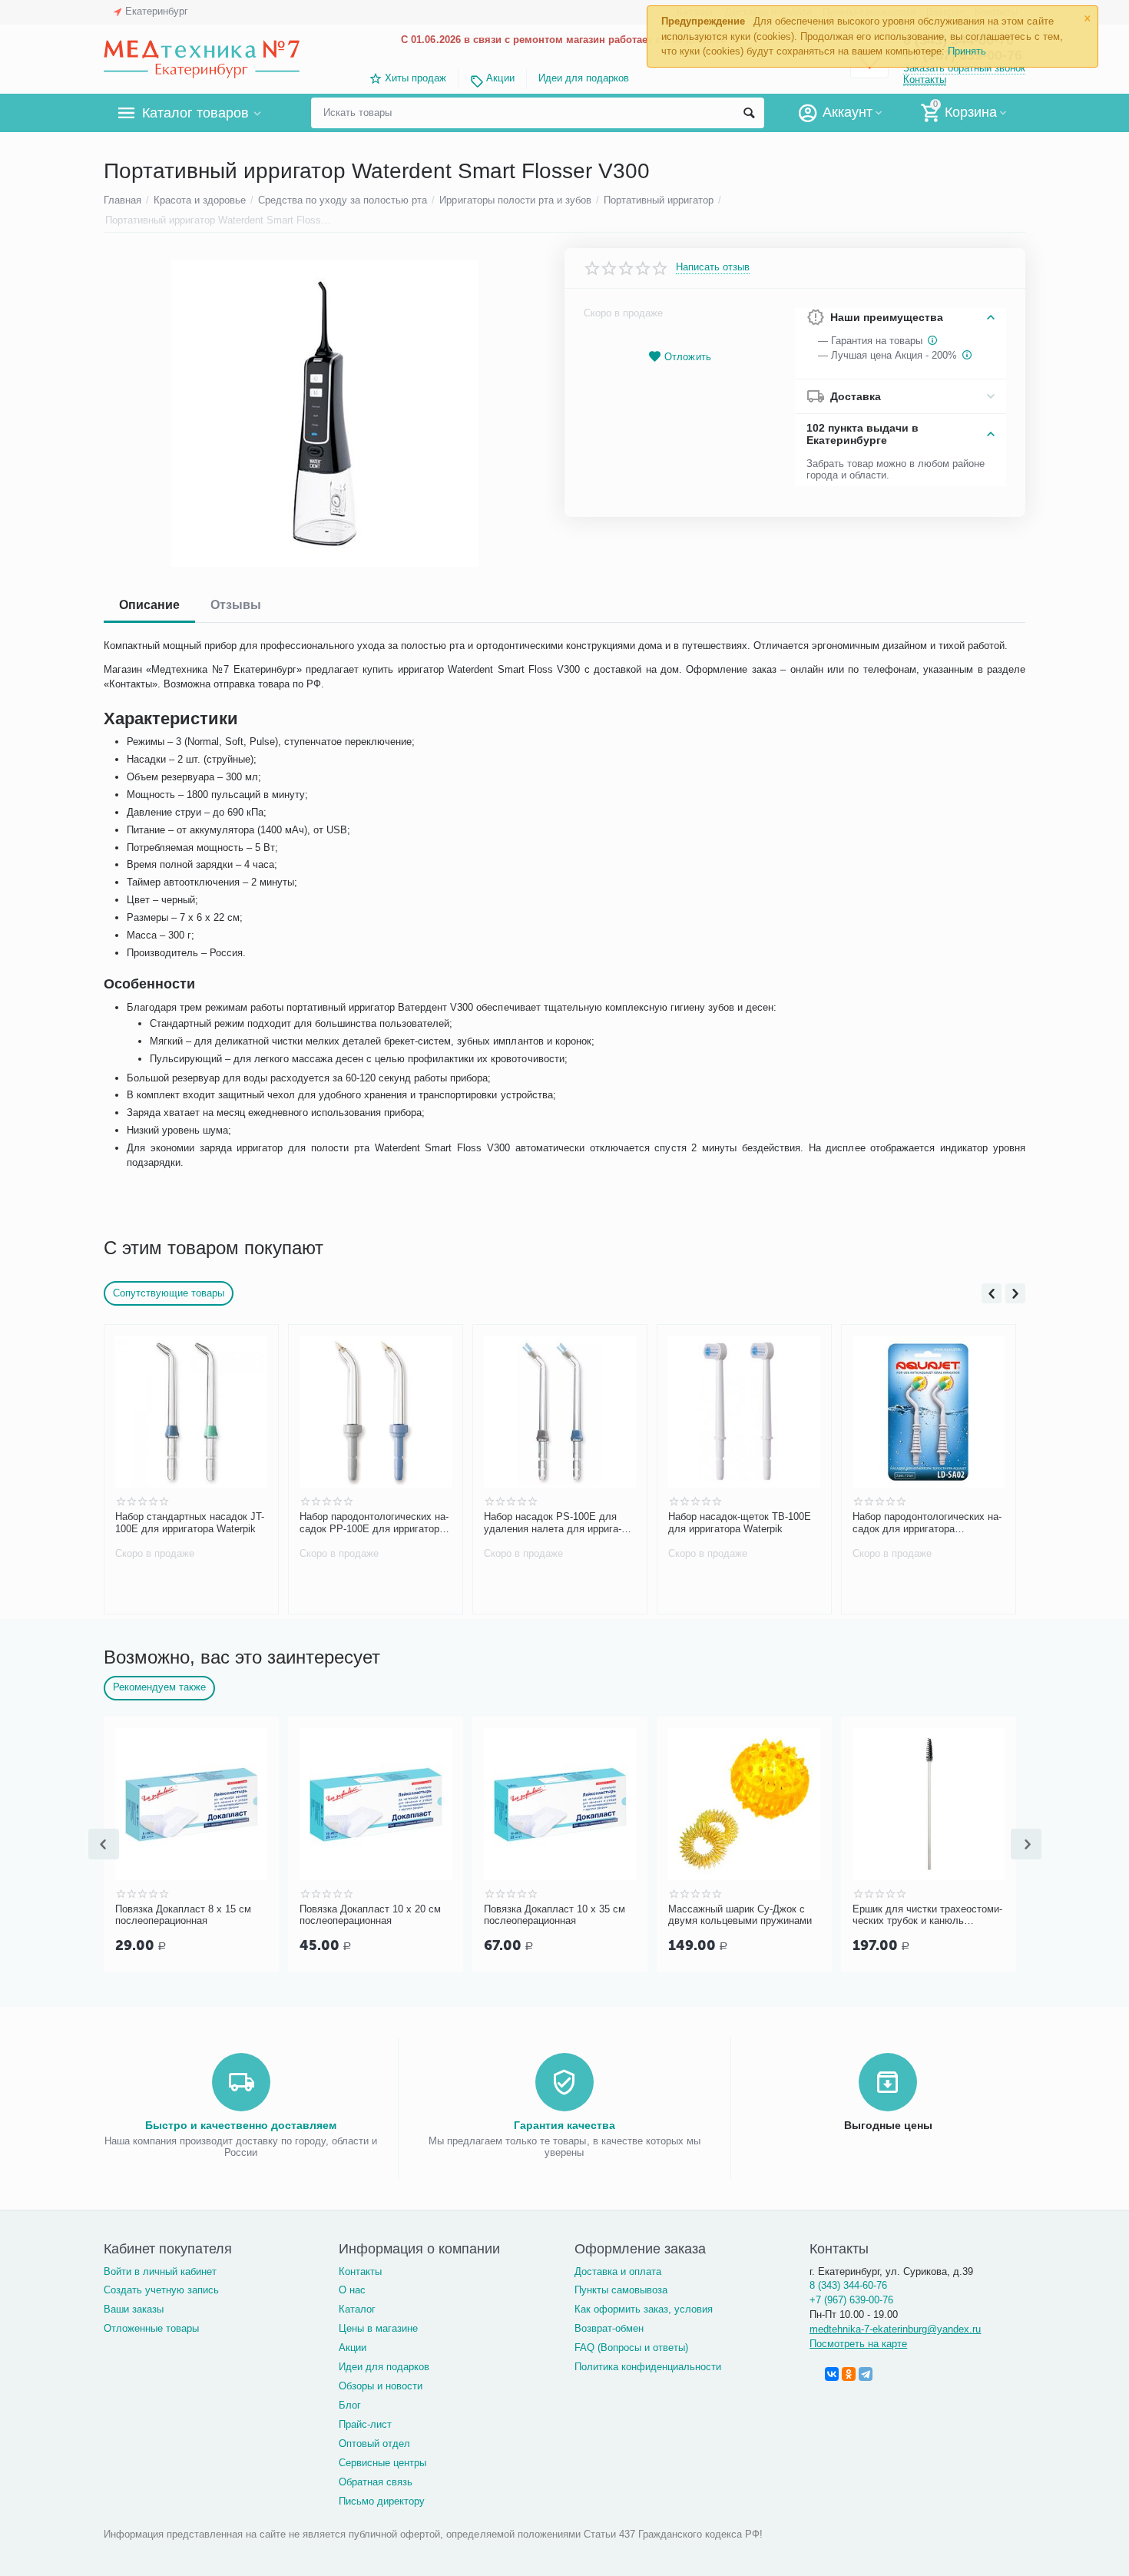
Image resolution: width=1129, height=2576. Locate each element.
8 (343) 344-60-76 (848, 2285)
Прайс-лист (365, 2424)
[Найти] (749, 113)
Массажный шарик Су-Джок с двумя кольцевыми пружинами (740, 1915)
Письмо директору (382, 2501)
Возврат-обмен (609, 2328)
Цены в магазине (378, 2328)
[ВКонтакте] (832, 2374)
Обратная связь (376, 2482)
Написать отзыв (713, 267)
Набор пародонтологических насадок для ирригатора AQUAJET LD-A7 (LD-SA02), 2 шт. (927, 1523)
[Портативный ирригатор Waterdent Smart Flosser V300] (324, 413)
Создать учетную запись (161, 2290)
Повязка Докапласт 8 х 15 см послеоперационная (183, 1915)
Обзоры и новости (381, 2386)
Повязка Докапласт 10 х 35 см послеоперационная (555, 1915)
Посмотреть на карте (858, 2344)
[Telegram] (866, 2374)
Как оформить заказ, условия (644, 2309)
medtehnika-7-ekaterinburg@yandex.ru (895, 2329)
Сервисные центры (382, 2463)
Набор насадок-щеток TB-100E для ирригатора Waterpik (740, 1523)
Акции (500, 78)
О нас (352, 2290)
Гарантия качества (564, 2125)
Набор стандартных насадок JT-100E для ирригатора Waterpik (190, 1523)
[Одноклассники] (849, 2374)
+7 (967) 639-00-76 (851, 2300)
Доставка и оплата (618, 2271)
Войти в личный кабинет (160, 2271)
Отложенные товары (151, 2328)
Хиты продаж (416, 78)
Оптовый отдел (374, 2444)
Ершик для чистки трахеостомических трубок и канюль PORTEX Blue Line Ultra (927, 1915)
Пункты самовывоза (621, 2290)
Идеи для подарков (584, 78)
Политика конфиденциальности (648, 2367)
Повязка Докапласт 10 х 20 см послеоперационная (370, 1915)
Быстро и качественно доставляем (241, 2125)
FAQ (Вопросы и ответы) (631, 2348)
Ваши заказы (134, 2309)
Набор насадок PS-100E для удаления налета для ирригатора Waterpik (553, 1523)
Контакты (925, 79)
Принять (967, 51)
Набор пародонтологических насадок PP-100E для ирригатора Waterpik (374, 1523)
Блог (350, 2405)
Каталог (357, 2309)
